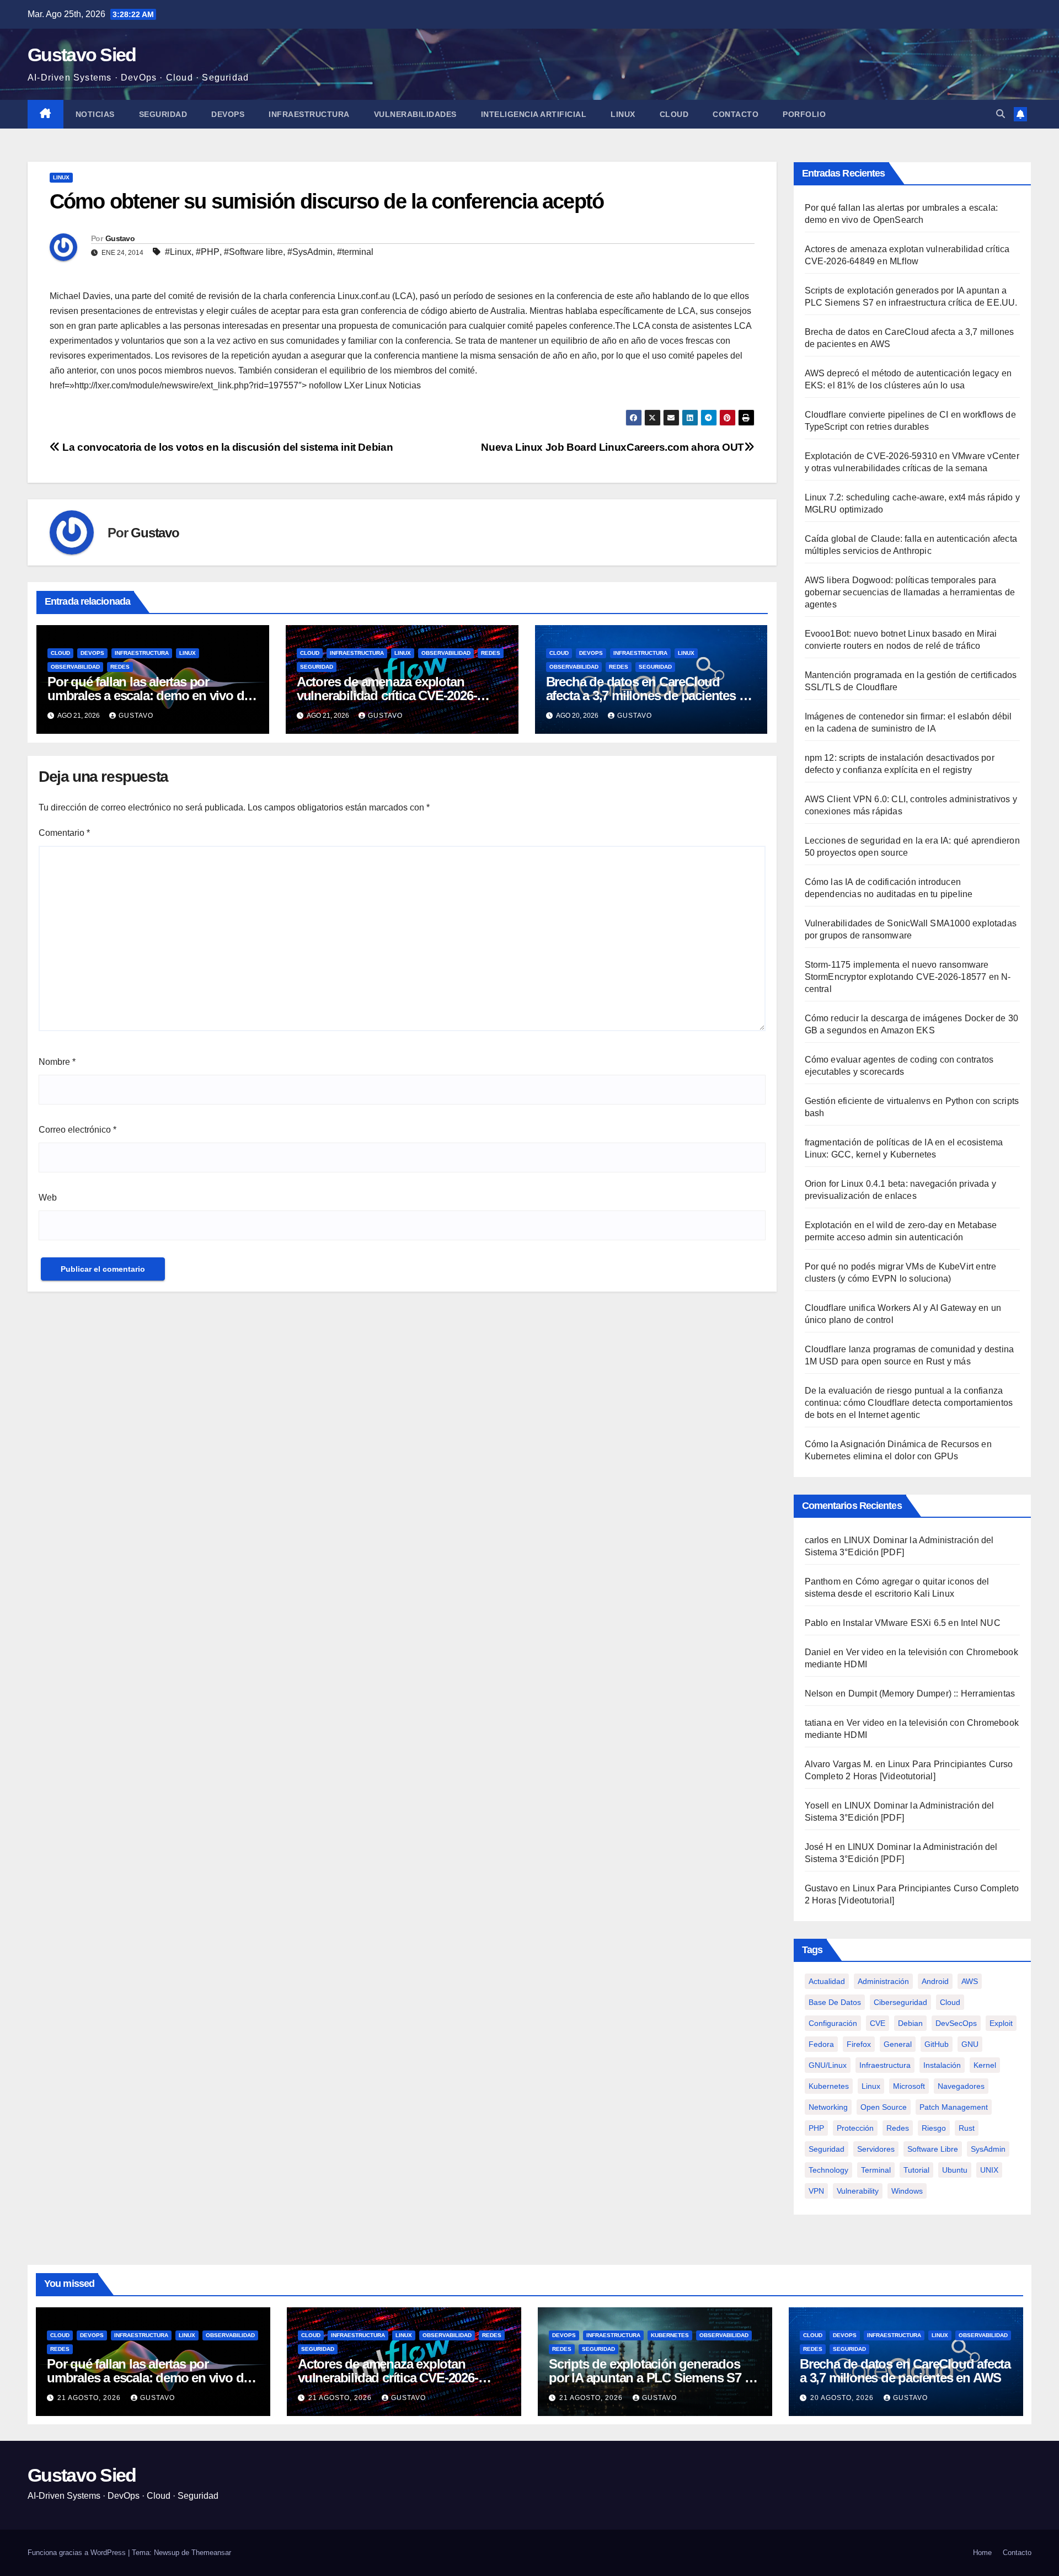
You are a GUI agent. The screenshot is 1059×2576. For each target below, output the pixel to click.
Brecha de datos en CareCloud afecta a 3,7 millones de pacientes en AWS (650, 695)
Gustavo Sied (82, 55)
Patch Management (954, 2107)
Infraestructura (309, 114)
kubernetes (829, 2086)
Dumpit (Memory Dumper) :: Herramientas (932, 1694)
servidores (876, 2149)
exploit (1001, 2023)
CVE (878, 2023)
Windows (907, 2191)
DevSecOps (956, 2023)
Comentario (64, 833)
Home (982, 2553)
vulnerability (858, 2191)
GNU (970, 2044)
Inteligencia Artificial (534, 114)
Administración (883, 1981)
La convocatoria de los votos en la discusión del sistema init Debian (226, 447)
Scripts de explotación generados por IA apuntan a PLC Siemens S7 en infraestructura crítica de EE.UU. (654, 2378)
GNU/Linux (828, 2065)
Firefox (859, 2044)
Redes (120, 667)
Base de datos (835, 2002)
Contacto (736, 114)
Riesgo (934, 2128)
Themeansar (211, 2553)
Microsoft (909, 2086)
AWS (970, 1981)
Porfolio (804, 114)
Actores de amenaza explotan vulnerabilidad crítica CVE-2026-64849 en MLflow (387, 695)
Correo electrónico (77, 1130)
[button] (1001, 114)
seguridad (827, 2149)
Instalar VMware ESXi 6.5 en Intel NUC (921, 1623)
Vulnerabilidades (415, 114)
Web (48, 1198)
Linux (623, 114)
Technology (828, 2170)
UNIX (989, 2170)
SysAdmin (988, 2149)
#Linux (178, 252)
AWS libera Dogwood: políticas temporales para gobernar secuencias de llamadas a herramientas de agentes (910, 592)
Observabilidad (75, 667)
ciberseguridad (900, 2002)
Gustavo (120, 238)
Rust (967, 2128)
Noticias (95, 114)
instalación (942, 2065)
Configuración (833, 2023)
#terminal (355, 252)
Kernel (985, 2065)
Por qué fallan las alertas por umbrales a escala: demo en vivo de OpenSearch (149, 695)
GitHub (937, 2044)
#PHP (208, 252)
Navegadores (961, 2086)
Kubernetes (670, 2335)
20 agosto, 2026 (843, 2398)
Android (935, 1981)
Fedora (821, 2044)
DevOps (228, 114)
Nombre (57, 1062)
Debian (910, 2023)
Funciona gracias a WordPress (78, 2553)
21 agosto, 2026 (90, 2398)
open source (884, 2107)
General (898, 2044)
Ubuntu (955, 2170)
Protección (855, 2128)
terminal (876, 2170)
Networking (828, 2107)
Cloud (674, 114)
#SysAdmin (310, 252)
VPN (816, 2191)
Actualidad (827, 1981)
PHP (816, 2128)
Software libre (933, 2149)
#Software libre (253, 252)
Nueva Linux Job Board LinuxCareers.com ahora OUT (613, 447)
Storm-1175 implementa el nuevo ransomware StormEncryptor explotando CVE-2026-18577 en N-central (908, 977)
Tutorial (916, 2170)
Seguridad (163, 114)
